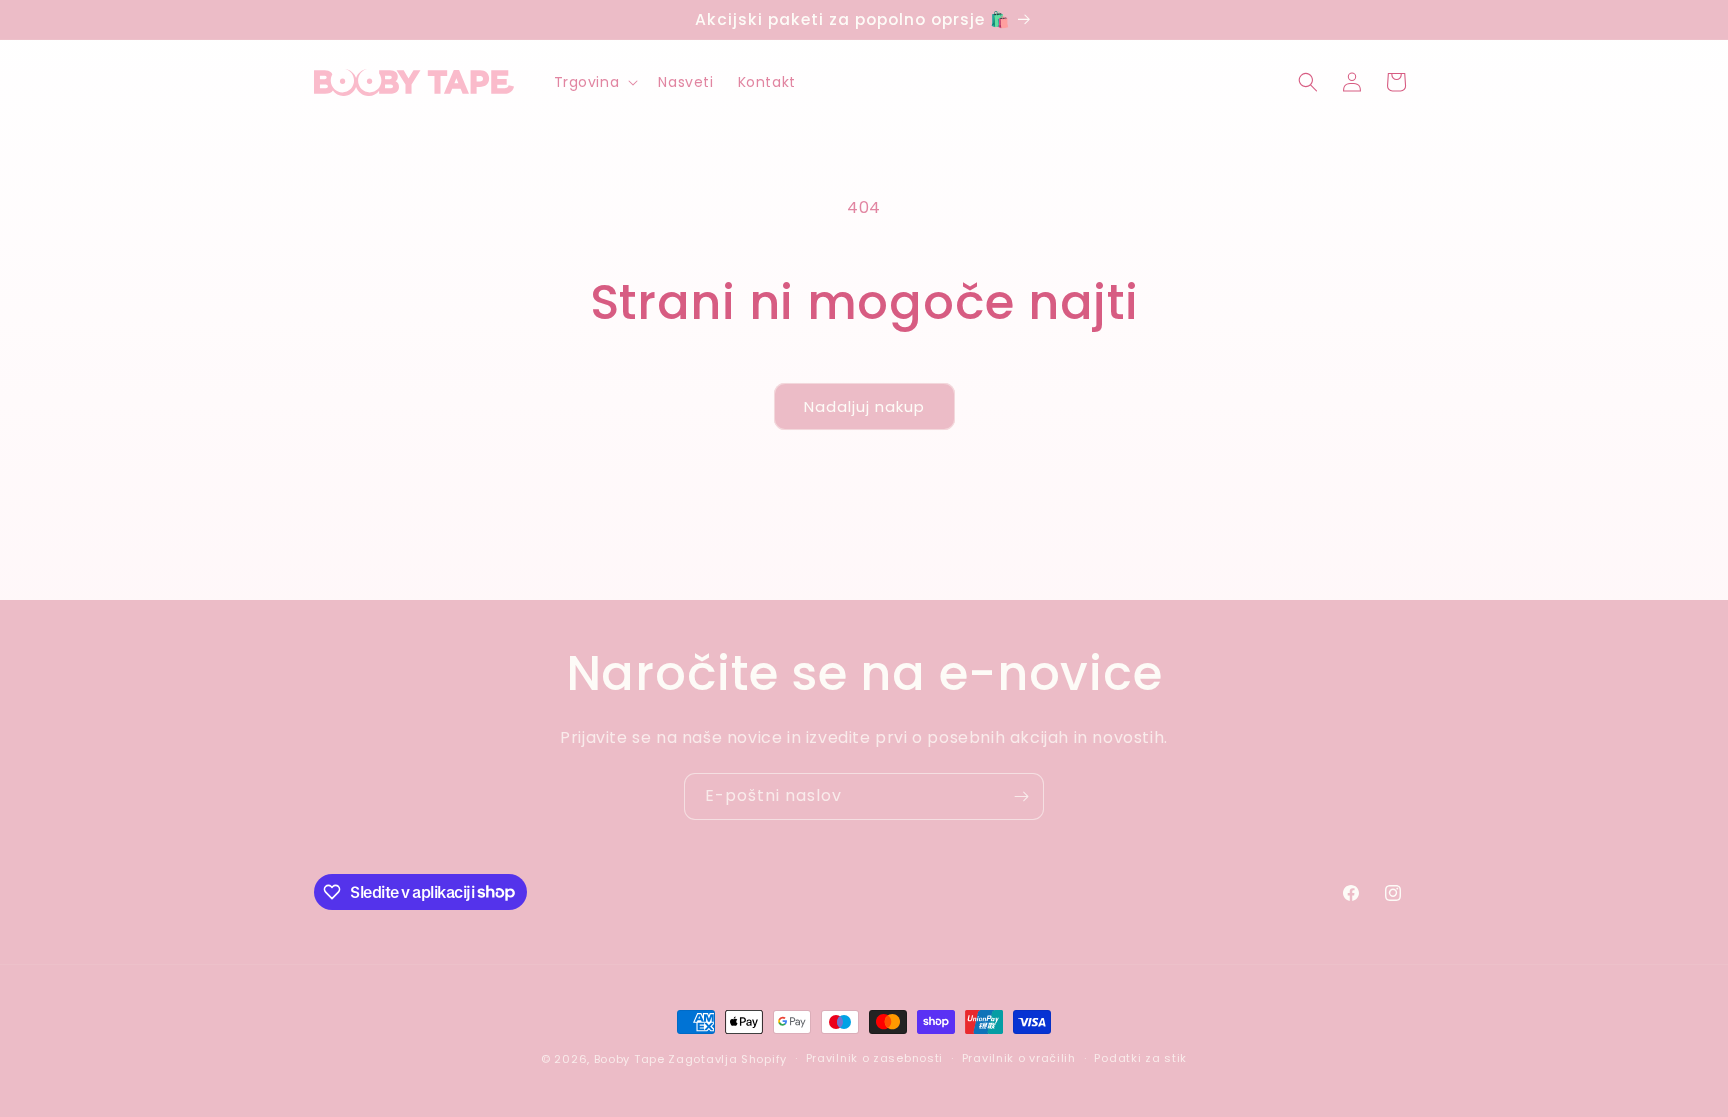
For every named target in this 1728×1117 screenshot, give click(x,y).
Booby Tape (629, 1059)
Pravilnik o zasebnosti (874, 1058)
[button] (594, 82)
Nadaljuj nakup (864, 406)
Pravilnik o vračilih (1019, 1058)
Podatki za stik (1140, 1058)
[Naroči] (1021, 796)
